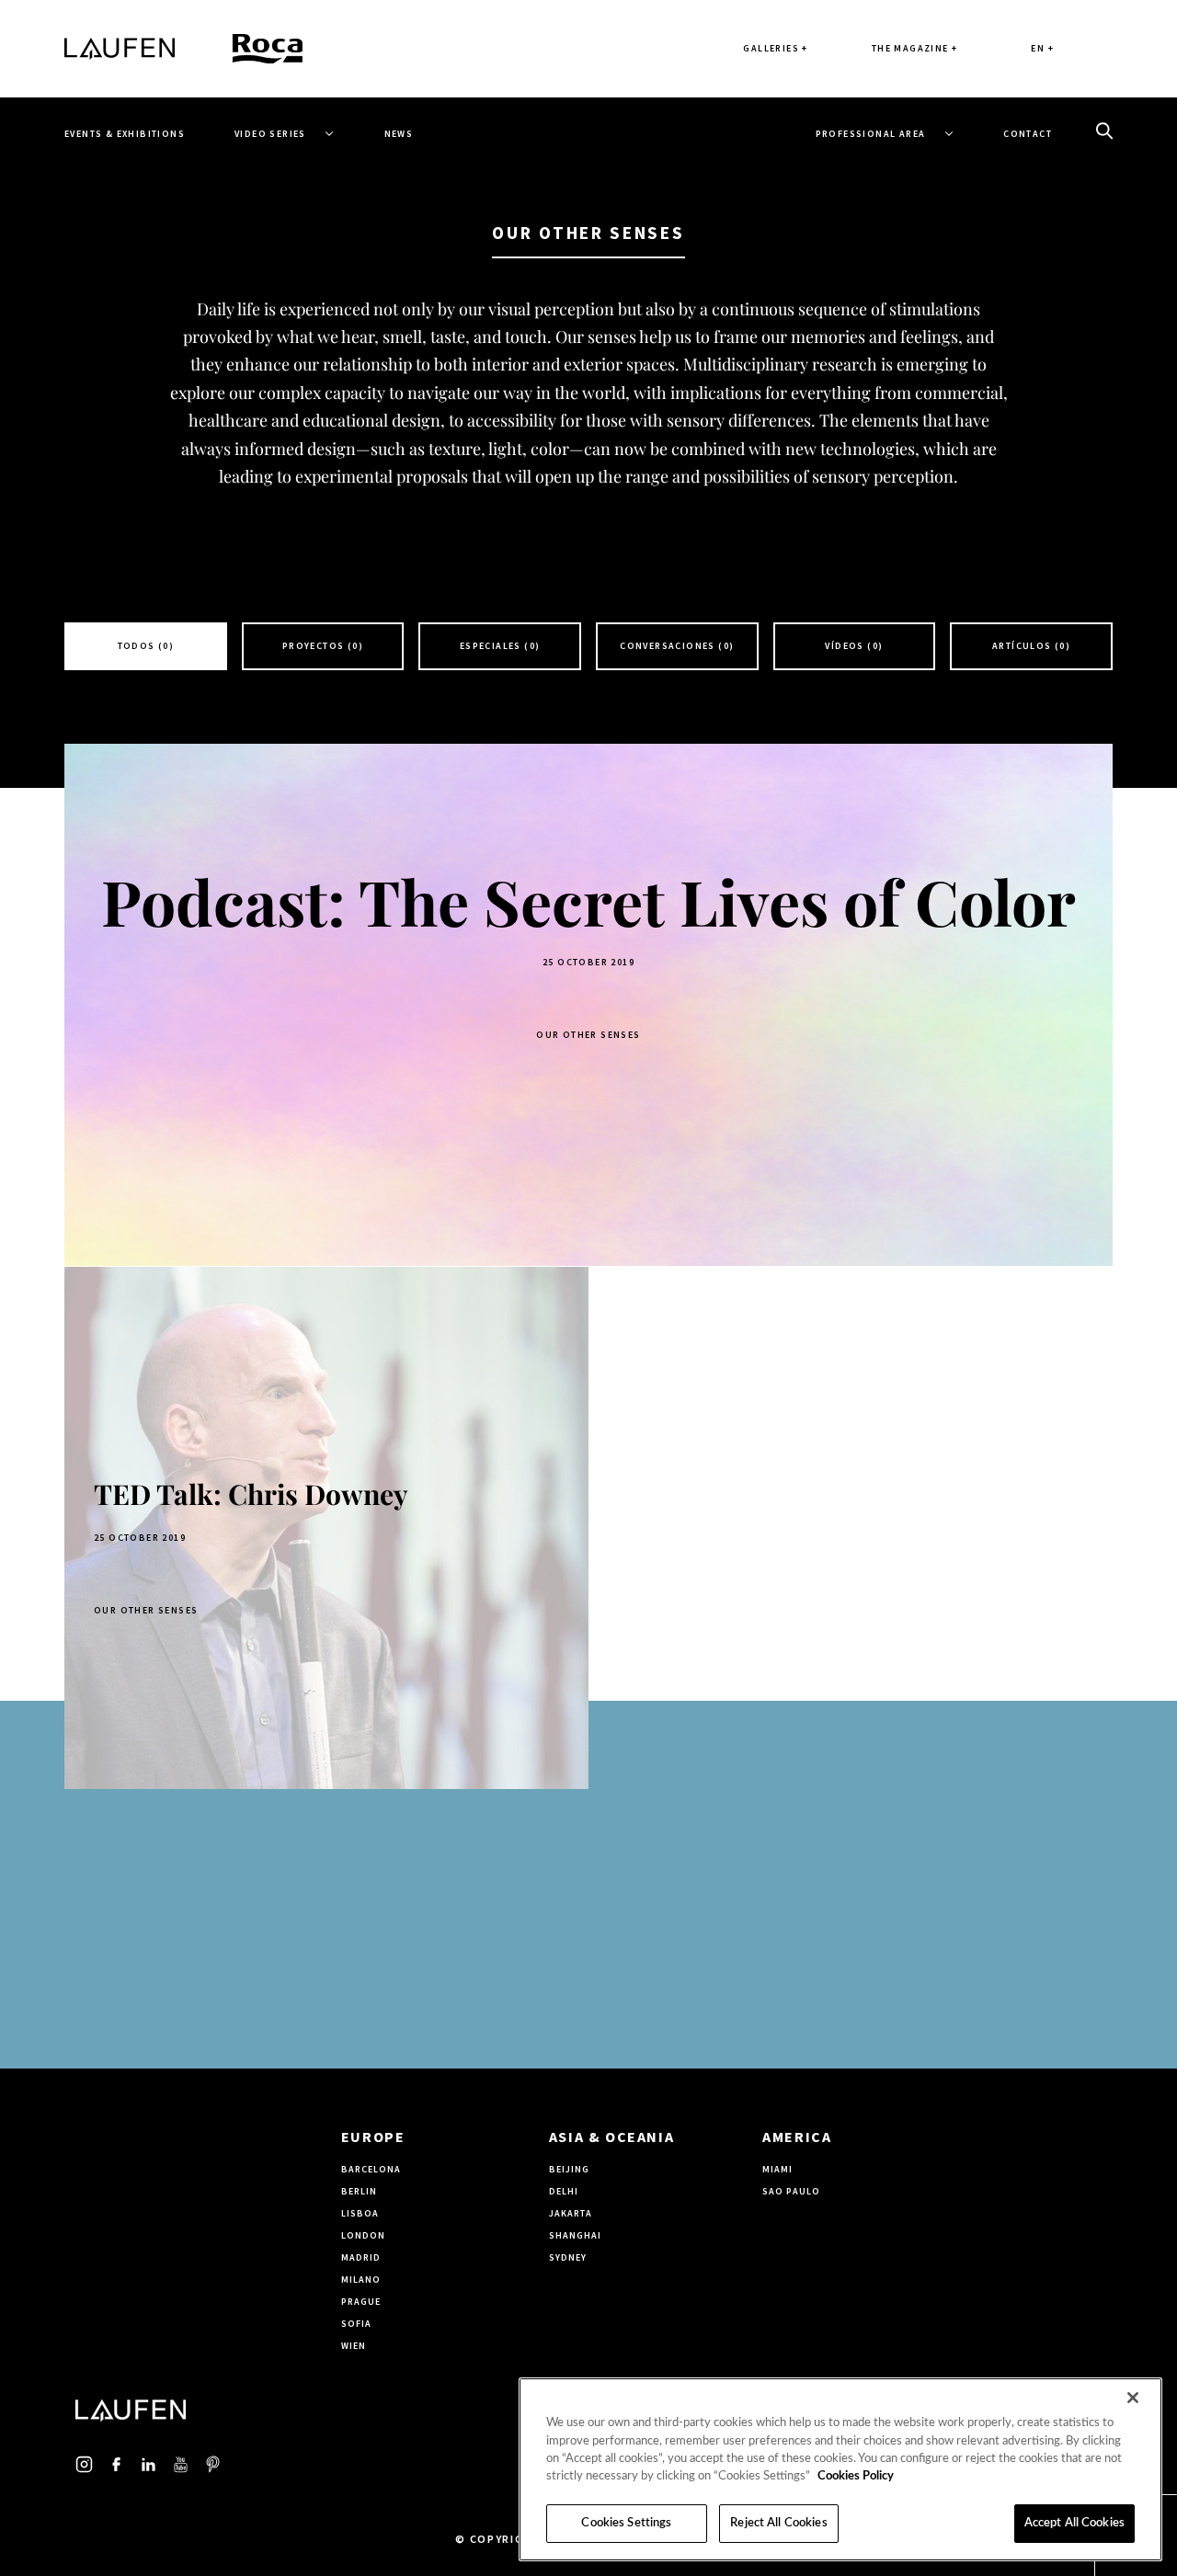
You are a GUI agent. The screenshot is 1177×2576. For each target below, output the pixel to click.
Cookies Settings (626, 2523)
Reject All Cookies (778, 2523)
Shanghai (575, 2235)
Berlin (359, 2191)
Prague (361, 2302)
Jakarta (571, 2213)
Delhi (564, 2191)
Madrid (361, 2257)
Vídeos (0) (854, 646)
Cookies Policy (856, 2477)
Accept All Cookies (1074, 2523)
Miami (777, 2169)
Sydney (568, 2257)
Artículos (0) (1031, 646)
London (363, 2235)
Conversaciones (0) (677, 646)
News (399, 134)
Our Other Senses (588, 1035)
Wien (354, 2346)
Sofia (356, 2324)
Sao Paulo (791, 2191)
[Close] (1133, 2398)
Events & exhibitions (125, 134)
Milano (361, 2280)
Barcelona (371, 2169)
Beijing (569, 2169)
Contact (1028, 134)
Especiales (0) (500, 646)
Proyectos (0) (323, 646)
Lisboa (360, 2213)
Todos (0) (146, 646)
